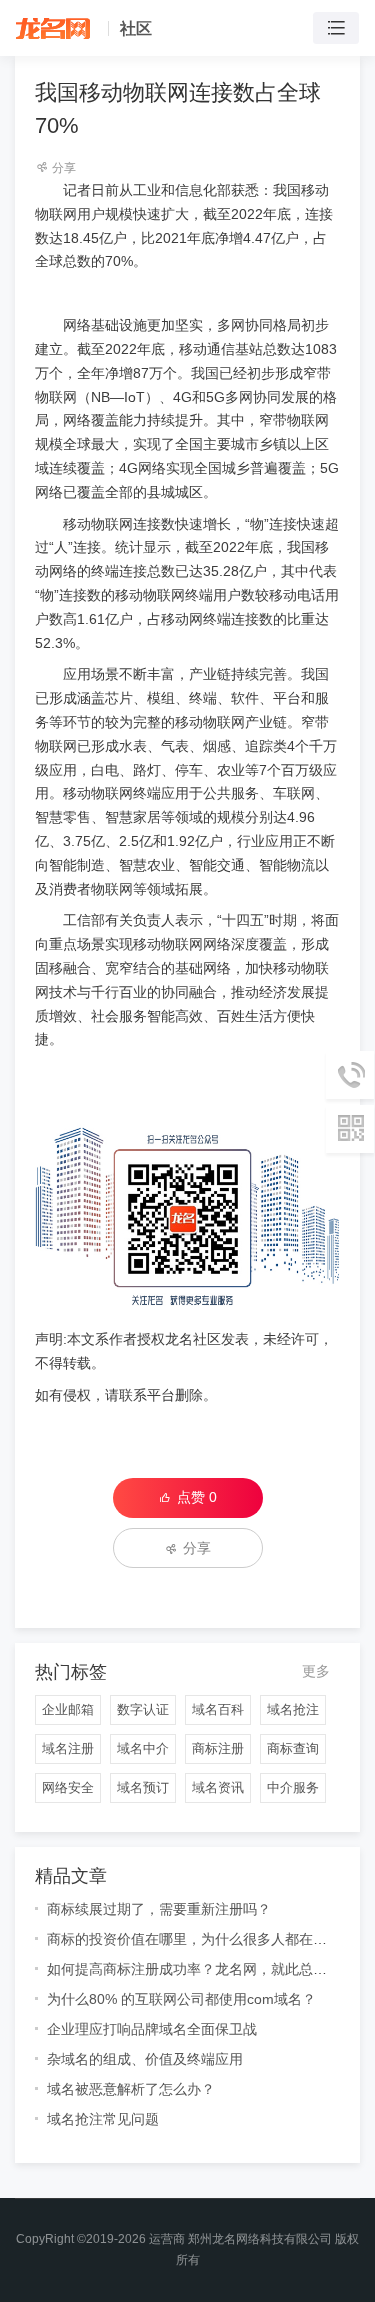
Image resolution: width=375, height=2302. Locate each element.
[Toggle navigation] (336, 28)
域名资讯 (218, 1787)
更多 (316, 1671)
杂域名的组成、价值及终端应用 (145, 2059)
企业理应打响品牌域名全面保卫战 (152, 2029)
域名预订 (143, 1787)
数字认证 (143, 1709)
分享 (62, 168)
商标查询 (293, 1748)
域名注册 (68, 1748)
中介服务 (293, 1787)
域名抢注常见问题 (103, 2119)
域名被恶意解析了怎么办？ (131, 2089)
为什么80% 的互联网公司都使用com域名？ (181, 1999)
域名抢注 (293, 1709)
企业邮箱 (68, 1709)
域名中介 (143, 1748)
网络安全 (68, 1787)
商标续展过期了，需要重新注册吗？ (159, 1909)
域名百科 (218, 1709)
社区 (136, 28)
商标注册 (218, 1748)
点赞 (197, 1497)
